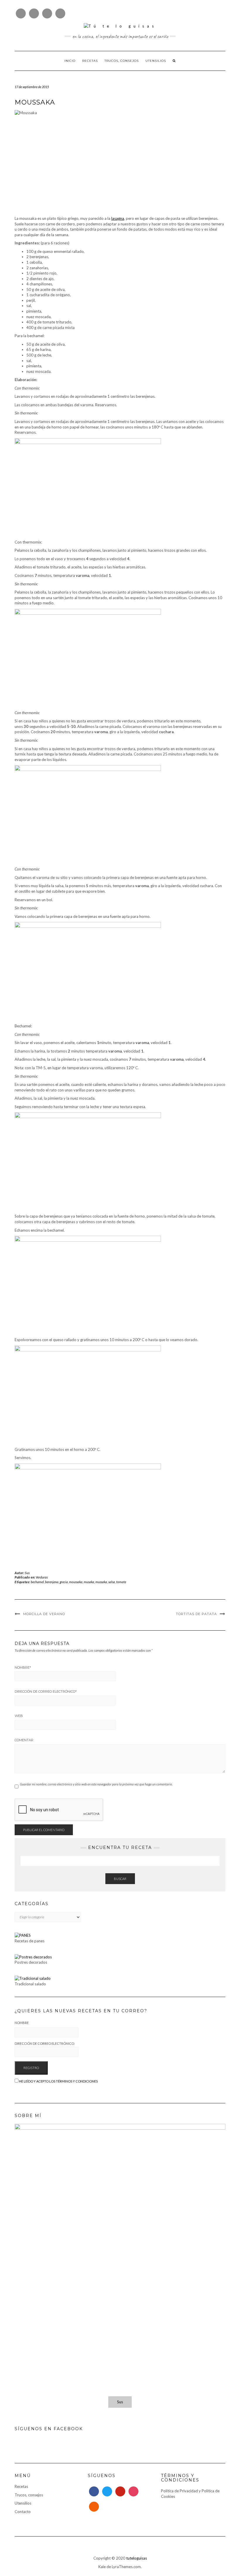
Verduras (42, 1577)
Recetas (90, 61)
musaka (89, 1582)
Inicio (70, 61)
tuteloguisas (137, 2558)
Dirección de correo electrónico (46, 1691)
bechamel (37, 1582)
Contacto (23, 2512)
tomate (121, 1582)
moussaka (76, 1582)
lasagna (118, 218)
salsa (112, 1582)
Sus (27, 1573)
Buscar (120, 1879)
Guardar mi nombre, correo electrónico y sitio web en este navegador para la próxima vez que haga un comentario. (96, 1784)
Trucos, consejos (122, 61)
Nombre (23, 1667)
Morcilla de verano (44, 1614)
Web (19, 1716)
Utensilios (156, 61)
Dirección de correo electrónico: (45, 2043)
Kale (102, 2567)
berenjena (52, 1582)
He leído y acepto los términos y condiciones (58, 2081)
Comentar (24, 1740)
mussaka (101, 1582)
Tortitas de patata (196, 1614)
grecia (64, 1582)
